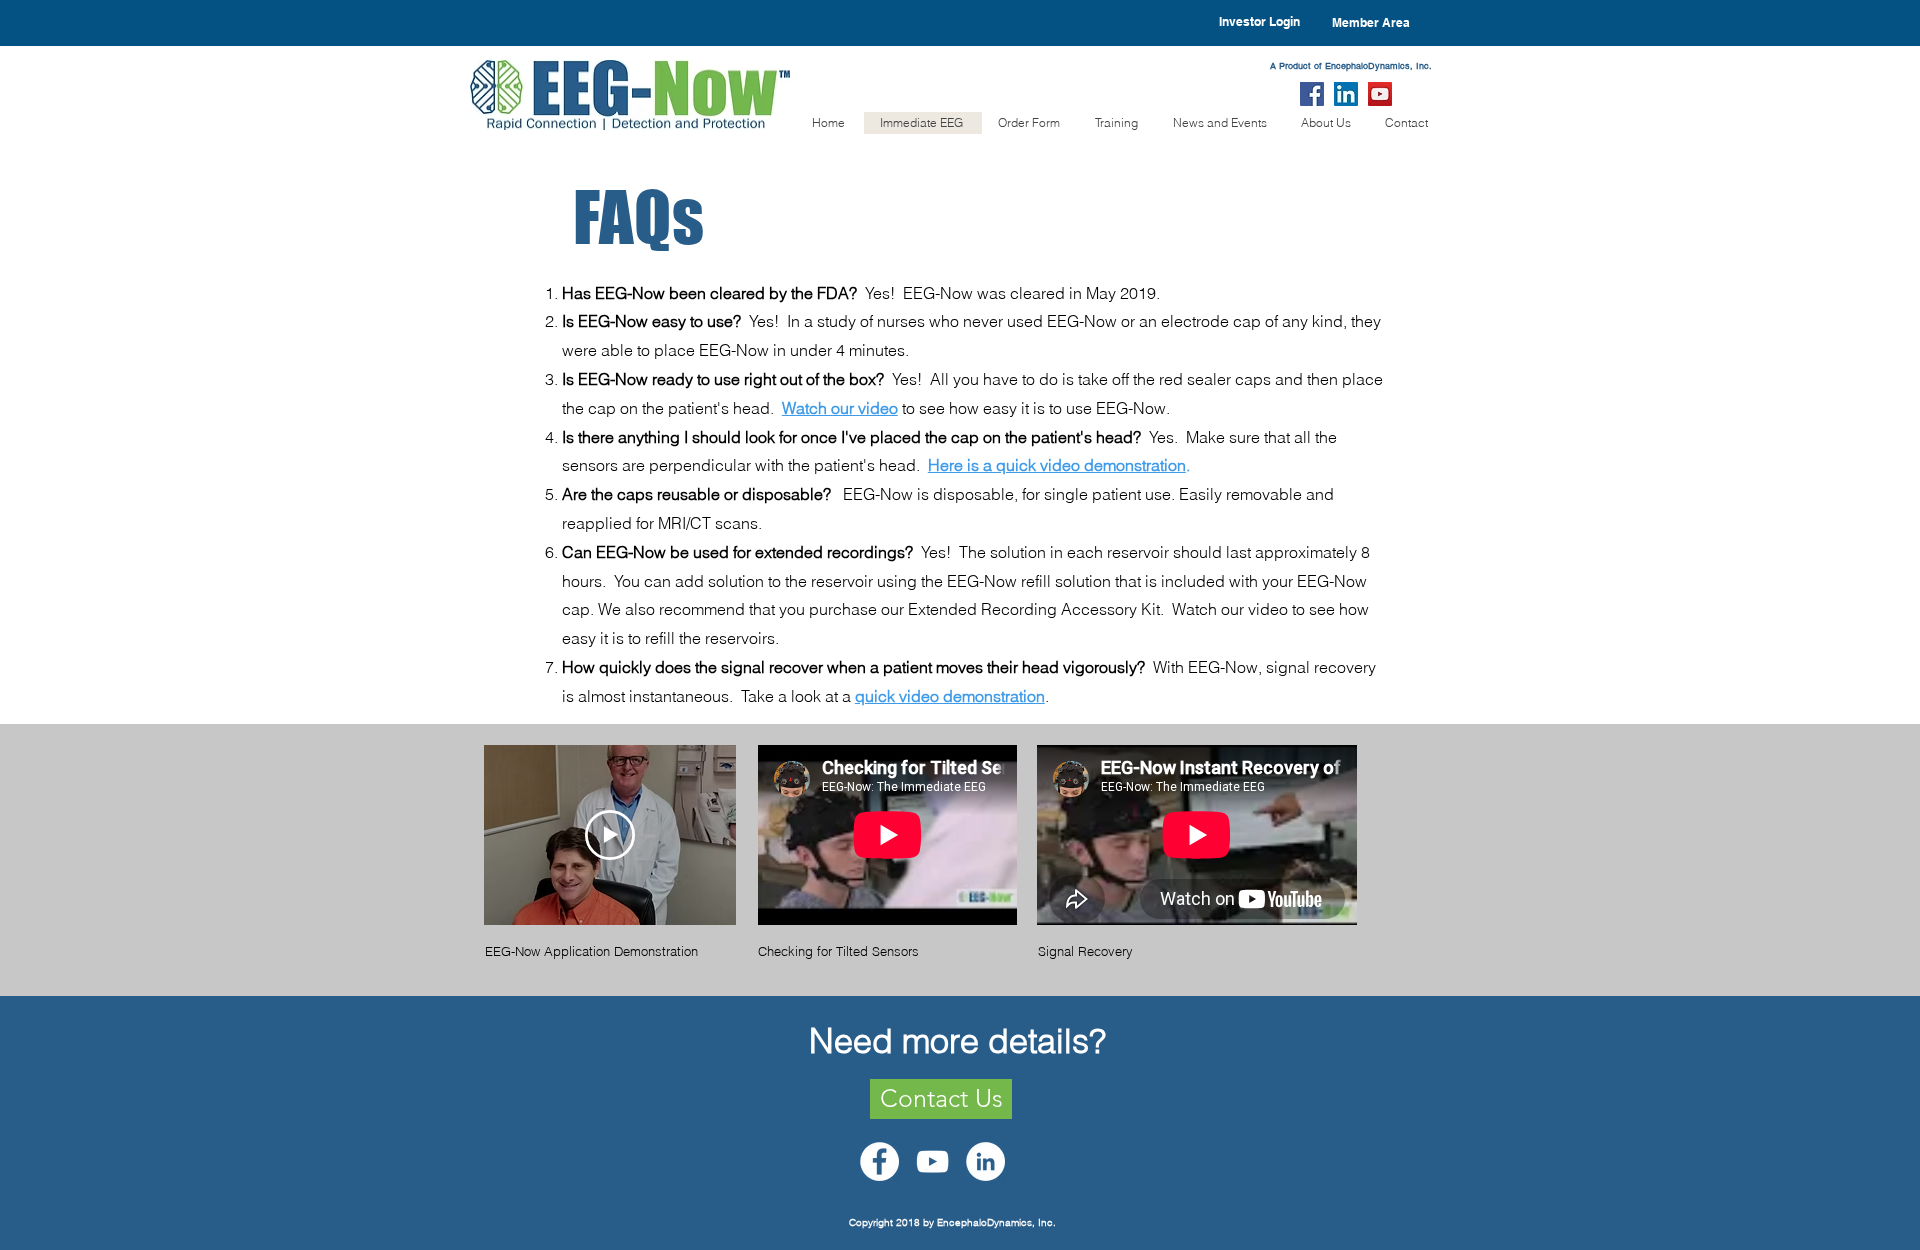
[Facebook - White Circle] (879, 1161)
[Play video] (610, 835)
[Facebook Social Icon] (1312, 94)
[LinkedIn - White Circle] (985, 1161)
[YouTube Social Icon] (1380, 94)
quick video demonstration (950, 696)
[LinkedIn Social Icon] (1346, 94)
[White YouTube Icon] (932, 1161)
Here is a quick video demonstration (1057, 465)
